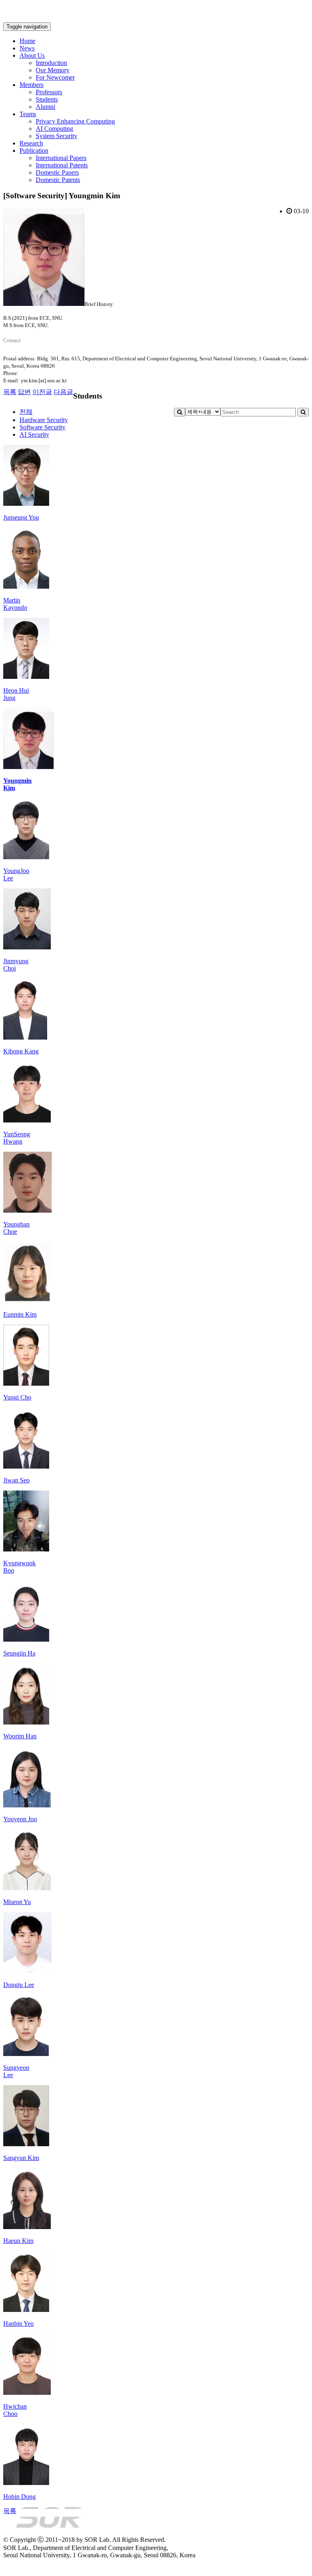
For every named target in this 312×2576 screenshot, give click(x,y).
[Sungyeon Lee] (26, 2054)
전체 (26, 412)
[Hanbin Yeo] (26, 2310)
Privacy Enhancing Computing (75, 121)
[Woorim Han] (26, 1722)
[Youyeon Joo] (27, 1805)
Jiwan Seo (16, 1480)
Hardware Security (44, 420)
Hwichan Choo (15, 2410)
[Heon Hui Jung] (26, 677)
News (27, 48)
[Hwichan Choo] (27, 2393)
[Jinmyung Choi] (27, 947)
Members (31, 85)
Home (27, 41)
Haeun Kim (18, 2241)
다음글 (63, 392)
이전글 (42, 392)
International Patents (62, 165)
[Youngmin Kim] (28, 767)
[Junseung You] (26, 504)
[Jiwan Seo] (26, 1466)
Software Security (42, 427)
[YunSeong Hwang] (27, 1120)
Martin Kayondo (15, 604)
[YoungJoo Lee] (26, 857)
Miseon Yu (17, 1902)
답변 (24, 392)
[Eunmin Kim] (27, 1301)
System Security (56, 136)
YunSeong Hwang (17, 1138)
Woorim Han (20, 1736)
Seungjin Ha (19, 1653)
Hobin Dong (19, 2497)
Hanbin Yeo (18, 2324)
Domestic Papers (57, 172)
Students (47, 99)
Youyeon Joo (20, 1819)
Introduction (51, 63)
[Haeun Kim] (27, 2227)
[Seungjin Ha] (26, 1639)
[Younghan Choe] (27, 1210)
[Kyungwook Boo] (26, 1549)
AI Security (34, 434)
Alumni (45, 107)
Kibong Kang (21, 1051)
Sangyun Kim (21, 2158)
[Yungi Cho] (26, 1383)
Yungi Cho (17, 1397)
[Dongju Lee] (27, 1971)
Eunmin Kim (20, 1314)
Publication (34, 151)
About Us (32, 55)
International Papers (61, 158)
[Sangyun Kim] (26, 2144)
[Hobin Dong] (26, 2483)
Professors (49, 92)
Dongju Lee (19, 1985)
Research (31, 143)
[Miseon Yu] (27, 1888)
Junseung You (21, 517)
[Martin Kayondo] (26, 586)
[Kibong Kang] (25, 1037)
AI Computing (54, 129)
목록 (10, 392)
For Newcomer (55, 77)
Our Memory (53, 70)
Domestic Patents (58, 180)
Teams (28, 114)
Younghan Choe (16, 1228)
